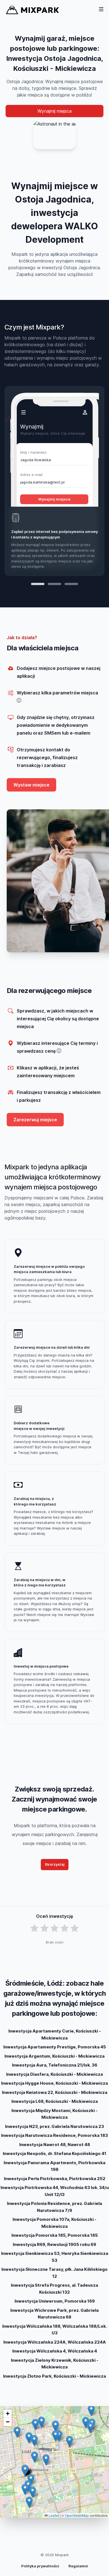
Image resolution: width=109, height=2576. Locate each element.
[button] (42, 2422)
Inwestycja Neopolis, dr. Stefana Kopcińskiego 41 (54, 2153)
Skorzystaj (55, 1864)
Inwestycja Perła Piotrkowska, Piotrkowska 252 (55, 2179)
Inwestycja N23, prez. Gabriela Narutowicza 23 (54, 2126)
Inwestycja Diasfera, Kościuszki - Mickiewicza (54, 2074)
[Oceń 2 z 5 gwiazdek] (44, 1928)
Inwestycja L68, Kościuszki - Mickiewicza (55, 2101)
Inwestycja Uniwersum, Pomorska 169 (55, 2301)
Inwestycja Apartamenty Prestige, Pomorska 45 (55, 2047)
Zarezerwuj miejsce (35, 1120)
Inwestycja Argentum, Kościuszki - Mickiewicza (54, 2056)
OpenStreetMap (77, 2515)
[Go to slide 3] (71, 584)
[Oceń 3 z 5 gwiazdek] (54, 1928)
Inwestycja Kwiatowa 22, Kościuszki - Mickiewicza (55, 2092)
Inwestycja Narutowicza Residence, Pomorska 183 (54, 2135)
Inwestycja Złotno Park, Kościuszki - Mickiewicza (54, 2376)
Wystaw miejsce (31, 785)
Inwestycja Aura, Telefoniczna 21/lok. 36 (55, 2065)
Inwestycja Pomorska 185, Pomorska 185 (55, 2235)
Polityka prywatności (40, 2566)
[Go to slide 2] (54, 584)
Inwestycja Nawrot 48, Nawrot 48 (55, 2145)
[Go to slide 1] (38, 584)
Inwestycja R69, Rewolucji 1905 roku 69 (54, 2244)
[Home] (32, 10)
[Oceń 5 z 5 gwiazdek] (75, 1928)
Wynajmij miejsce (55, 111)
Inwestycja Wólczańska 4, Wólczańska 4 (55, 2351)
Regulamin (78, 2566)
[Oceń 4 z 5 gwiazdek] (65, 1928)
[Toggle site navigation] (101, 9)
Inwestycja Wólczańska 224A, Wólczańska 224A (55, 2342)
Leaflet (53, 2515)
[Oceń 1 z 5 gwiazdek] (34, 1928)
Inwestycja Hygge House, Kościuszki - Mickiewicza (54, 2083)
